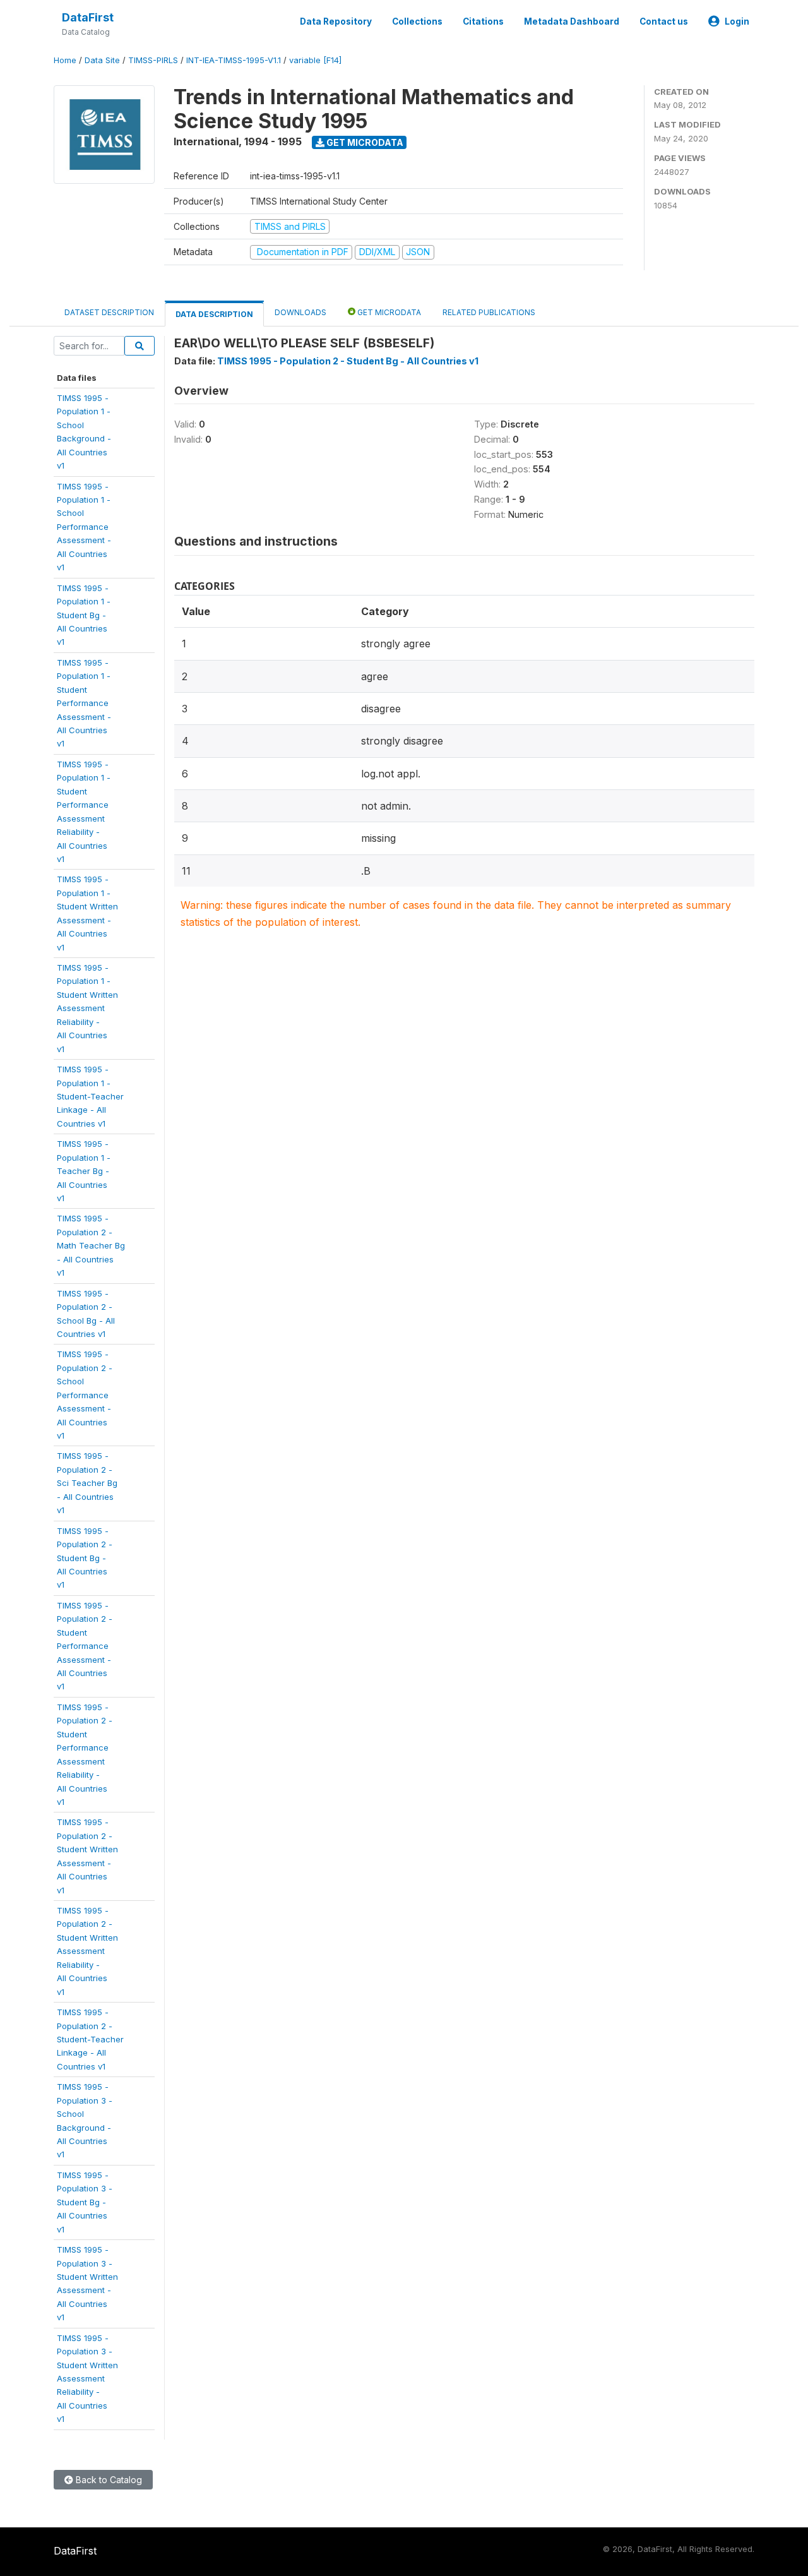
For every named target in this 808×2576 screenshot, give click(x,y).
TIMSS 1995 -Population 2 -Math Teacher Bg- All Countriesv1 (91, 1245)
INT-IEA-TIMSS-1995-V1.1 (234, 60)
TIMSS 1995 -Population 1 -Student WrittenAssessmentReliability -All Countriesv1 (87, 1008)
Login (737, 21)
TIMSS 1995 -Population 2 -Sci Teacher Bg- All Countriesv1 (87, 1483)
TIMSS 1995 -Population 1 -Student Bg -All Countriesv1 (84, 615)
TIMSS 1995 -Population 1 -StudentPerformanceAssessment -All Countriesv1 (84, 703)
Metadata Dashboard (572, 21)
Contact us (664, 21)
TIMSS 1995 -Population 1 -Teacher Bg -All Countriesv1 (84, 1171)
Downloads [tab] (300, 312)
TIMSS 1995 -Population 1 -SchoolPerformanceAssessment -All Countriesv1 (84, 527)
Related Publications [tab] (489, 312)
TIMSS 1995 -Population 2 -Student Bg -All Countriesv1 (85, 1558)
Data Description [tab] (214, 314)
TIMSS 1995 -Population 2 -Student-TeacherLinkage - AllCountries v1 (90, 2039)
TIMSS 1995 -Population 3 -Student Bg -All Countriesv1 (85, 2202)
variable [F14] (315, 60)
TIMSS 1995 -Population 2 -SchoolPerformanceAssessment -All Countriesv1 (85, 1395)
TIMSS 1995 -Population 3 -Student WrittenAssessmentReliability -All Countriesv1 (87, 2379)
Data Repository (336, 21)
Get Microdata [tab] (388, 312)
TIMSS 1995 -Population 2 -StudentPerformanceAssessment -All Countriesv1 (85, 1646)
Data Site (102, 60)
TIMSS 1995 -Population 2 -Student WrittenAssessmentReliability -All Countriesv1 (87, 1951)
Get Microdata (364, 142)
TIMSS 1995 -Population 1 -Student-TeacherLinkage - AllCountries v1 (90, 1096)
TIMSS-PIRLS (153, 60)
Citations (483, 21)
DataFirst (88, 17)
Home (65, 60)
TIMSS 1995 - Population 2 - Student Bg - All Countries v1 (348, 361)
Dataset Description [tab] (109, 312)
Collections (417, 21)
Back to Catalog (108, 2480)
